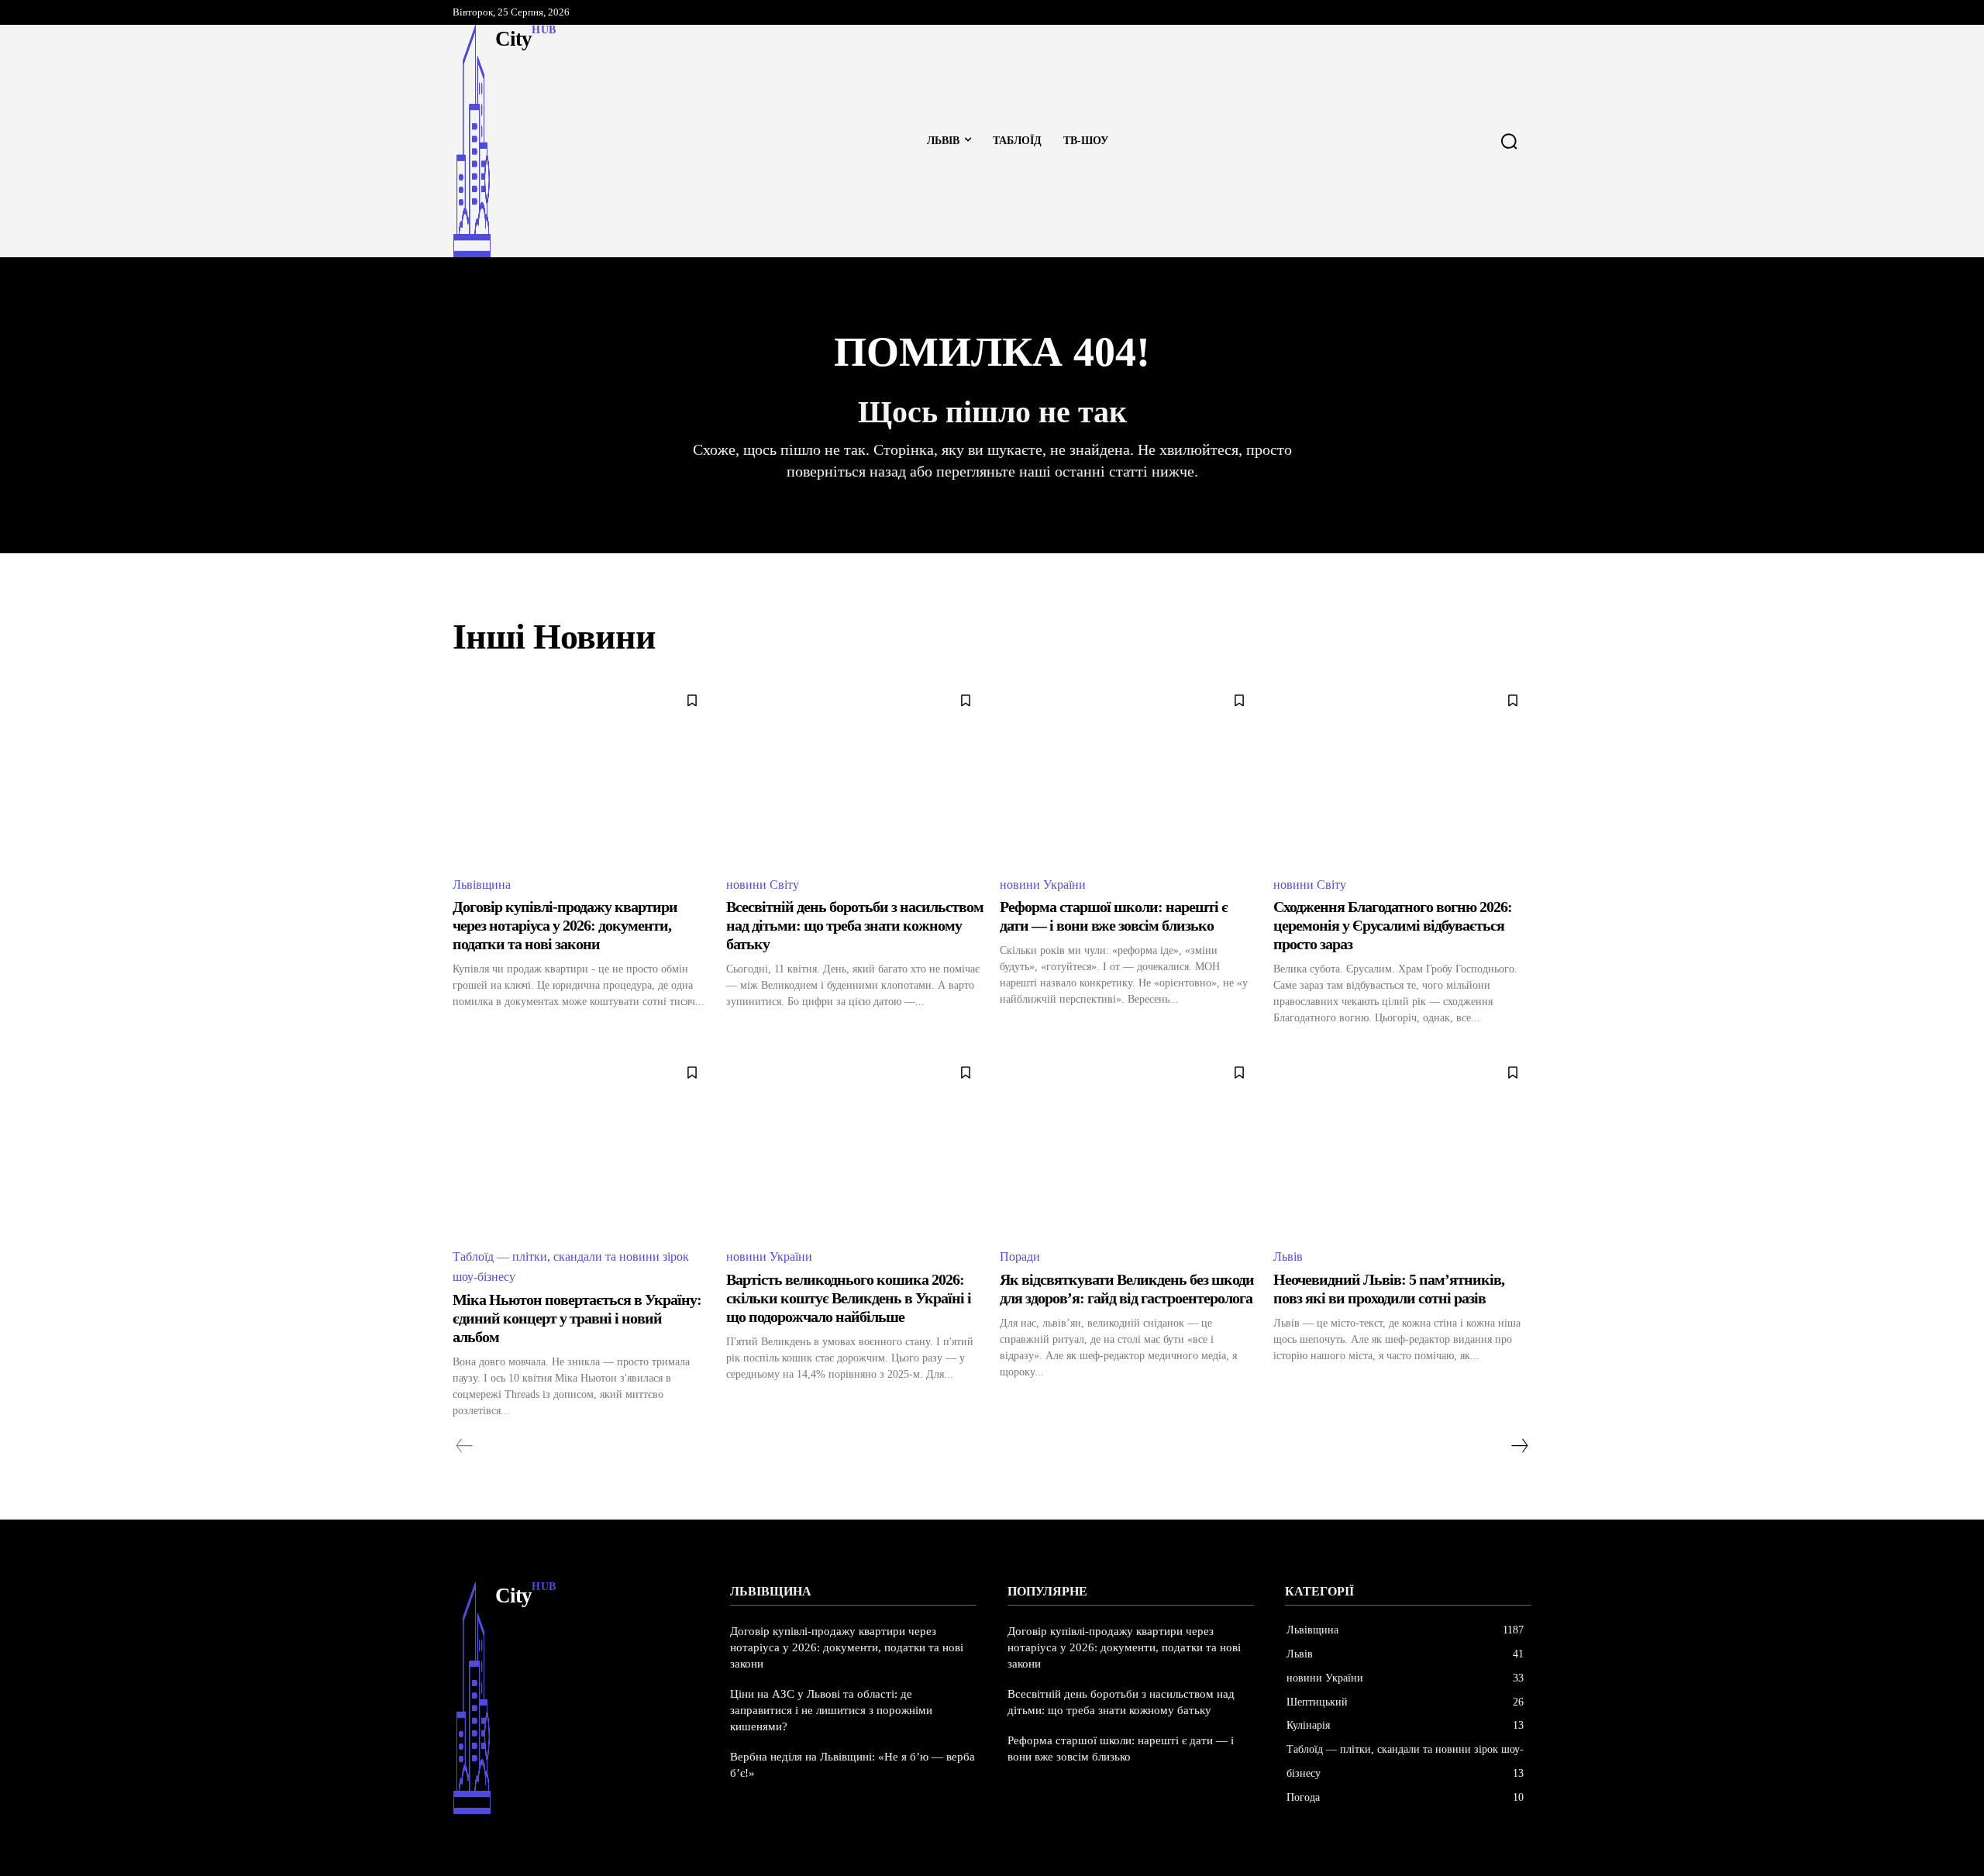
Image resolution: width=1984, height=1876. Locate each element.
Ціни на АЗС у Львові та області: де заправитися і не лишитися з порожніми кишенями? (831, 1710)
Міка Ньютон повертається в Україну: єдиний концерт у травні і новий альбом (577, 1318)
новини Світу (763, 885)
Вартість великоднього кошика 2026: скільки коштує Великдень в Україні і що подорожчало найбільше (849, 1298)
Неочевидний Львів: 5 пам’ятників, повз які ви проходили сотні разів (1389, 1289)
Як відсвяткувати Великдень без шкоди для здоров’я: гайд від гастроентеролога (1127, 1289)
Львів (1288, 1256)
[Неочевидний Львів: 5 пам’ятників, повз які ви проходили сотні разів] (1402, 1144)
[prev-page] (465, 1446)
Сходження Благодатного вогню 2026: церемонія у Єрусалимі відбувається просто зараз (1393, 925)
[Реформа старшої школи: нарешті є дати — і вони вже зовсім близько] (1129, 772)
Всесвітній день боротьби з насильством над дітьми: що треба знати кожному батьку (855, 925)
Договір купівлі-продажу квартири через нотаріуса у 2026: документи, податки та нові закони (565, 925)
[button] (1509, 141)
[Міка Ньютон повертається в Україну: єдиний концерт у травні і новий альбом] (582, 1144)
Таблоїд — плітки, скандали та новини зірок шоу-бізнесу (571, 1267)
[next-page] (1519, 1446)
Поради (1020, 1256)
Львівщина (482, 885)
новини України (1043, 885)
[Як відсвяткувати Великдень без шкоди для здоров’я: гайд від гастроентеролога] (1129, 1144)
